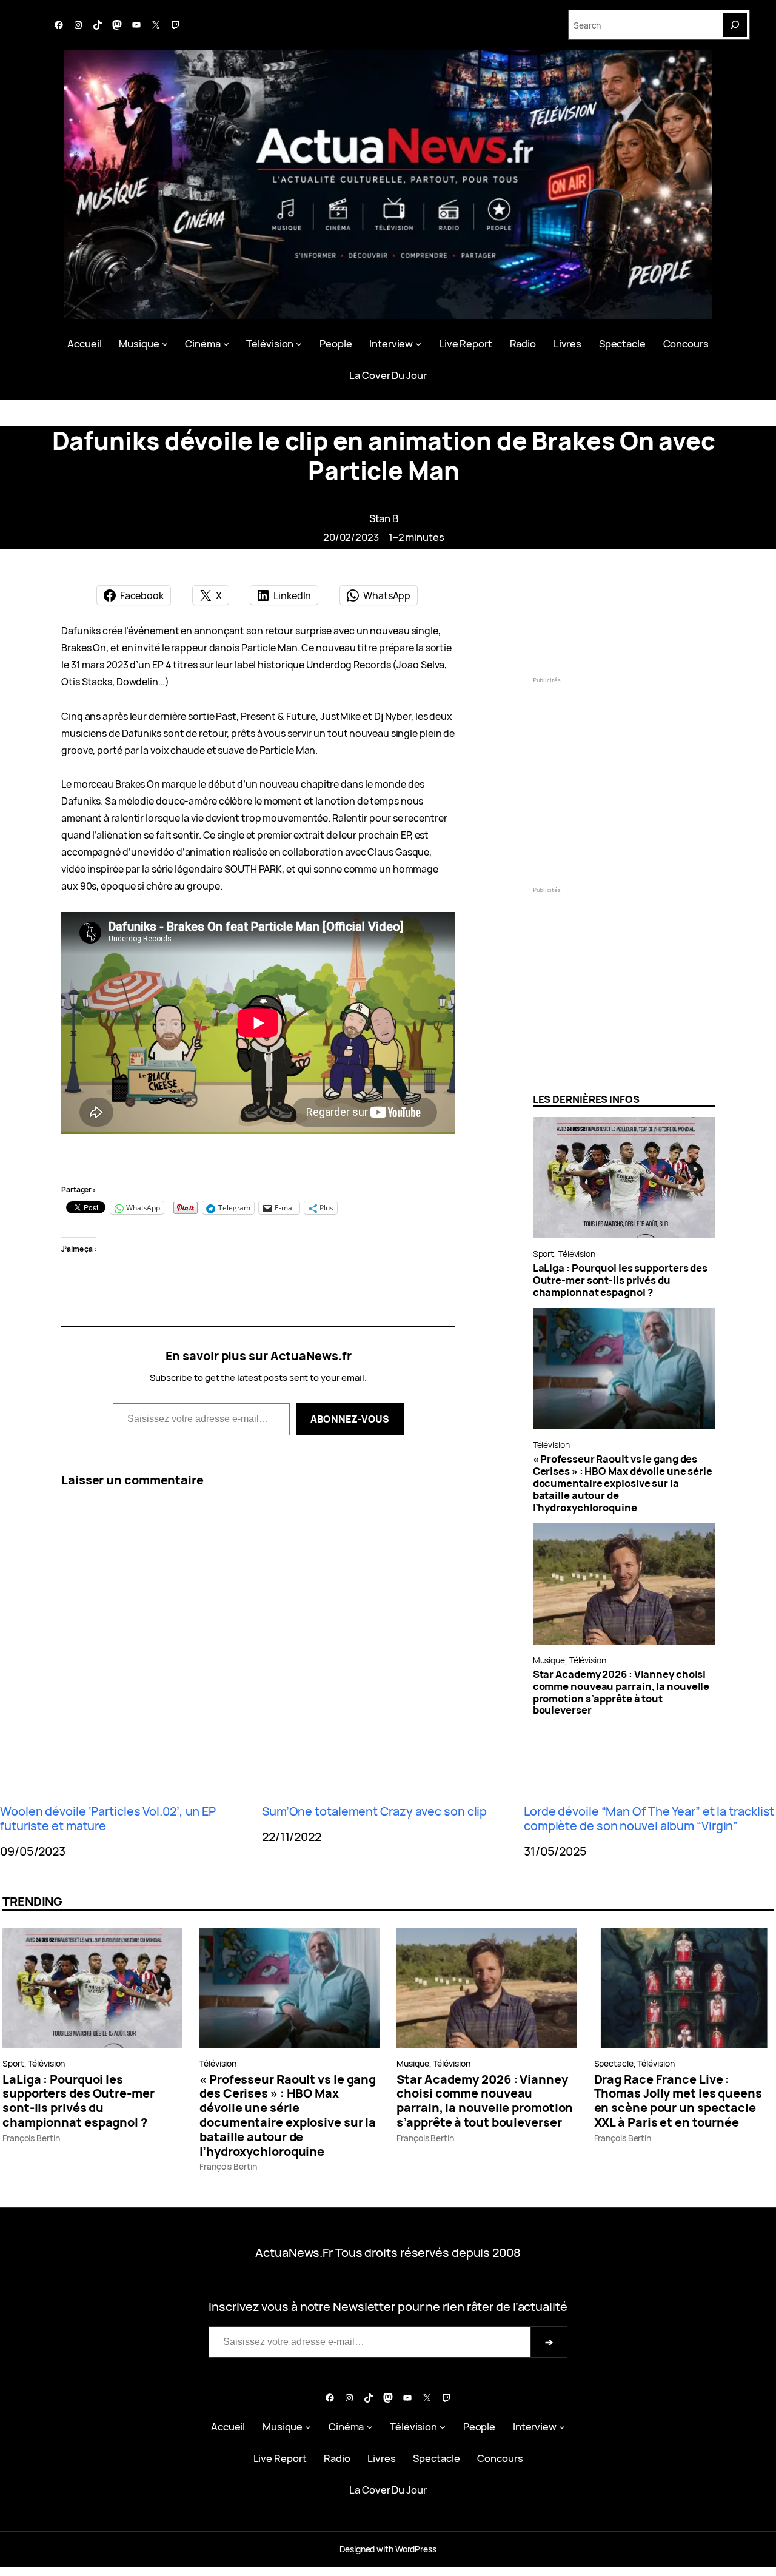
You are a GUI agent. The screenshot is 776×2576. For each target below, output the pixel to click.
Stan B (384, 518)
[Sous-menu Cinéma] (226, 344)
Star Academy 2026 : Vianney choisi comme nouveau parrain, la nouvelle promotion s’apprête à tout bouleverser (621, 1692)
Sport (544, 1254)
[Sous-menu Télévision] (299, 344)
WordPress (416, 2549)
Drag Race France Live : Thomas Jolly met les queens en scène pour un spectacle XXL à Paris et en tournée (678, 2101)
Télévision (577, 1254)
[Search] (735, 25)
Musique (549, 1660)
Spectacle (614, 2063)
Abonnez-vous (350, 1419)
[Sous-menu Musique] (165, 344)
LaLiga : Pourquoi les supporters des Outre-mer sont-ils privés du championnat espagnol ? (620, 1280)
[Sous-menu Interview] (418, 344)
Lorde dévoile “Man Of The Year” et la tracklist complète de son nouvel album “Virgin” (649, 1819)
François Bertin (31, 2138)
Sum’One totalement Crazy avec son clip (374, 1811)
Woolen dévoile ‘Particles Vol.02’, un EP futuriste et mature (108, 1819)
